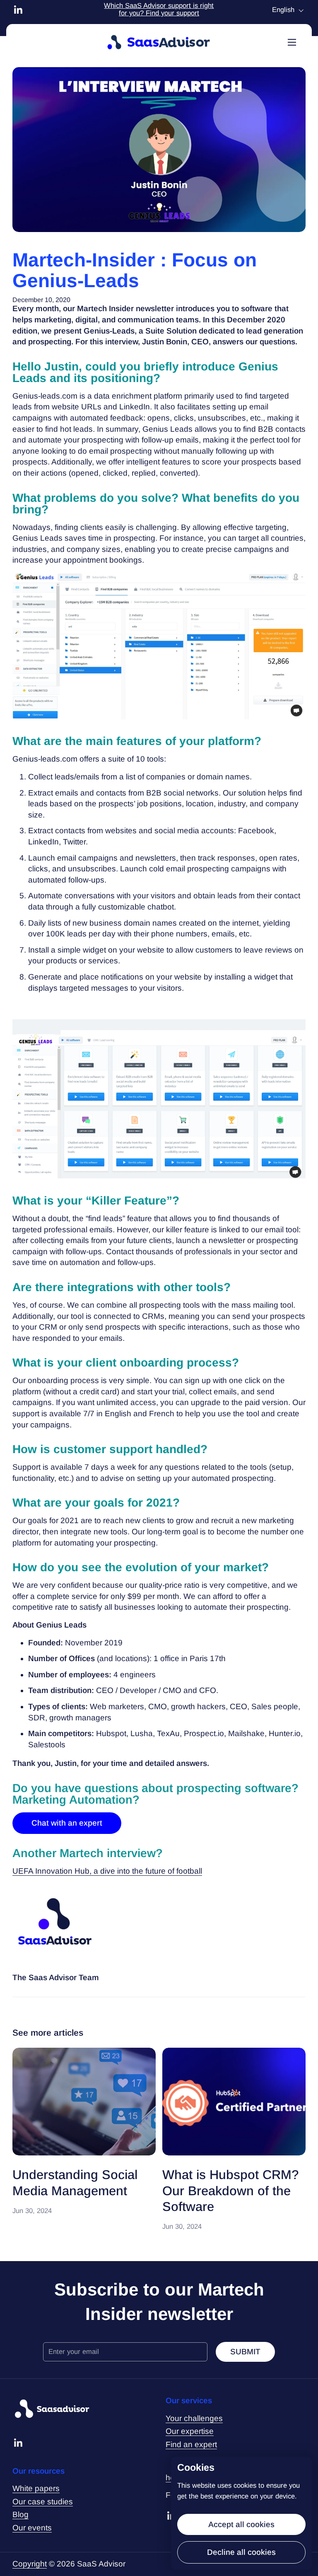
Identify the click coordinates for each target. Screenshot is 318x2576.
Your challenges (194, 2418)
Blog (20, 2514)
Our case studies (43, 2502)
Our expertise (190, 2431)
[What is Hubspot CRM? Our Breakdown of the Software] (234, 2102)
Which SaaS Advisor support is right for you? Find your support (159, 10)
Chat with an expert (67, 1823)
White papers (36, 2488)
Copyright (30, 2564)
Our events (32, 2528)
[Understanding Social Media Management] (84, 2102)
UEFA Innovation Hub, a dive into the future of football (107, 1871)
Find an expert (191, 2444)
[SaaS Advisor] (159, 42)
